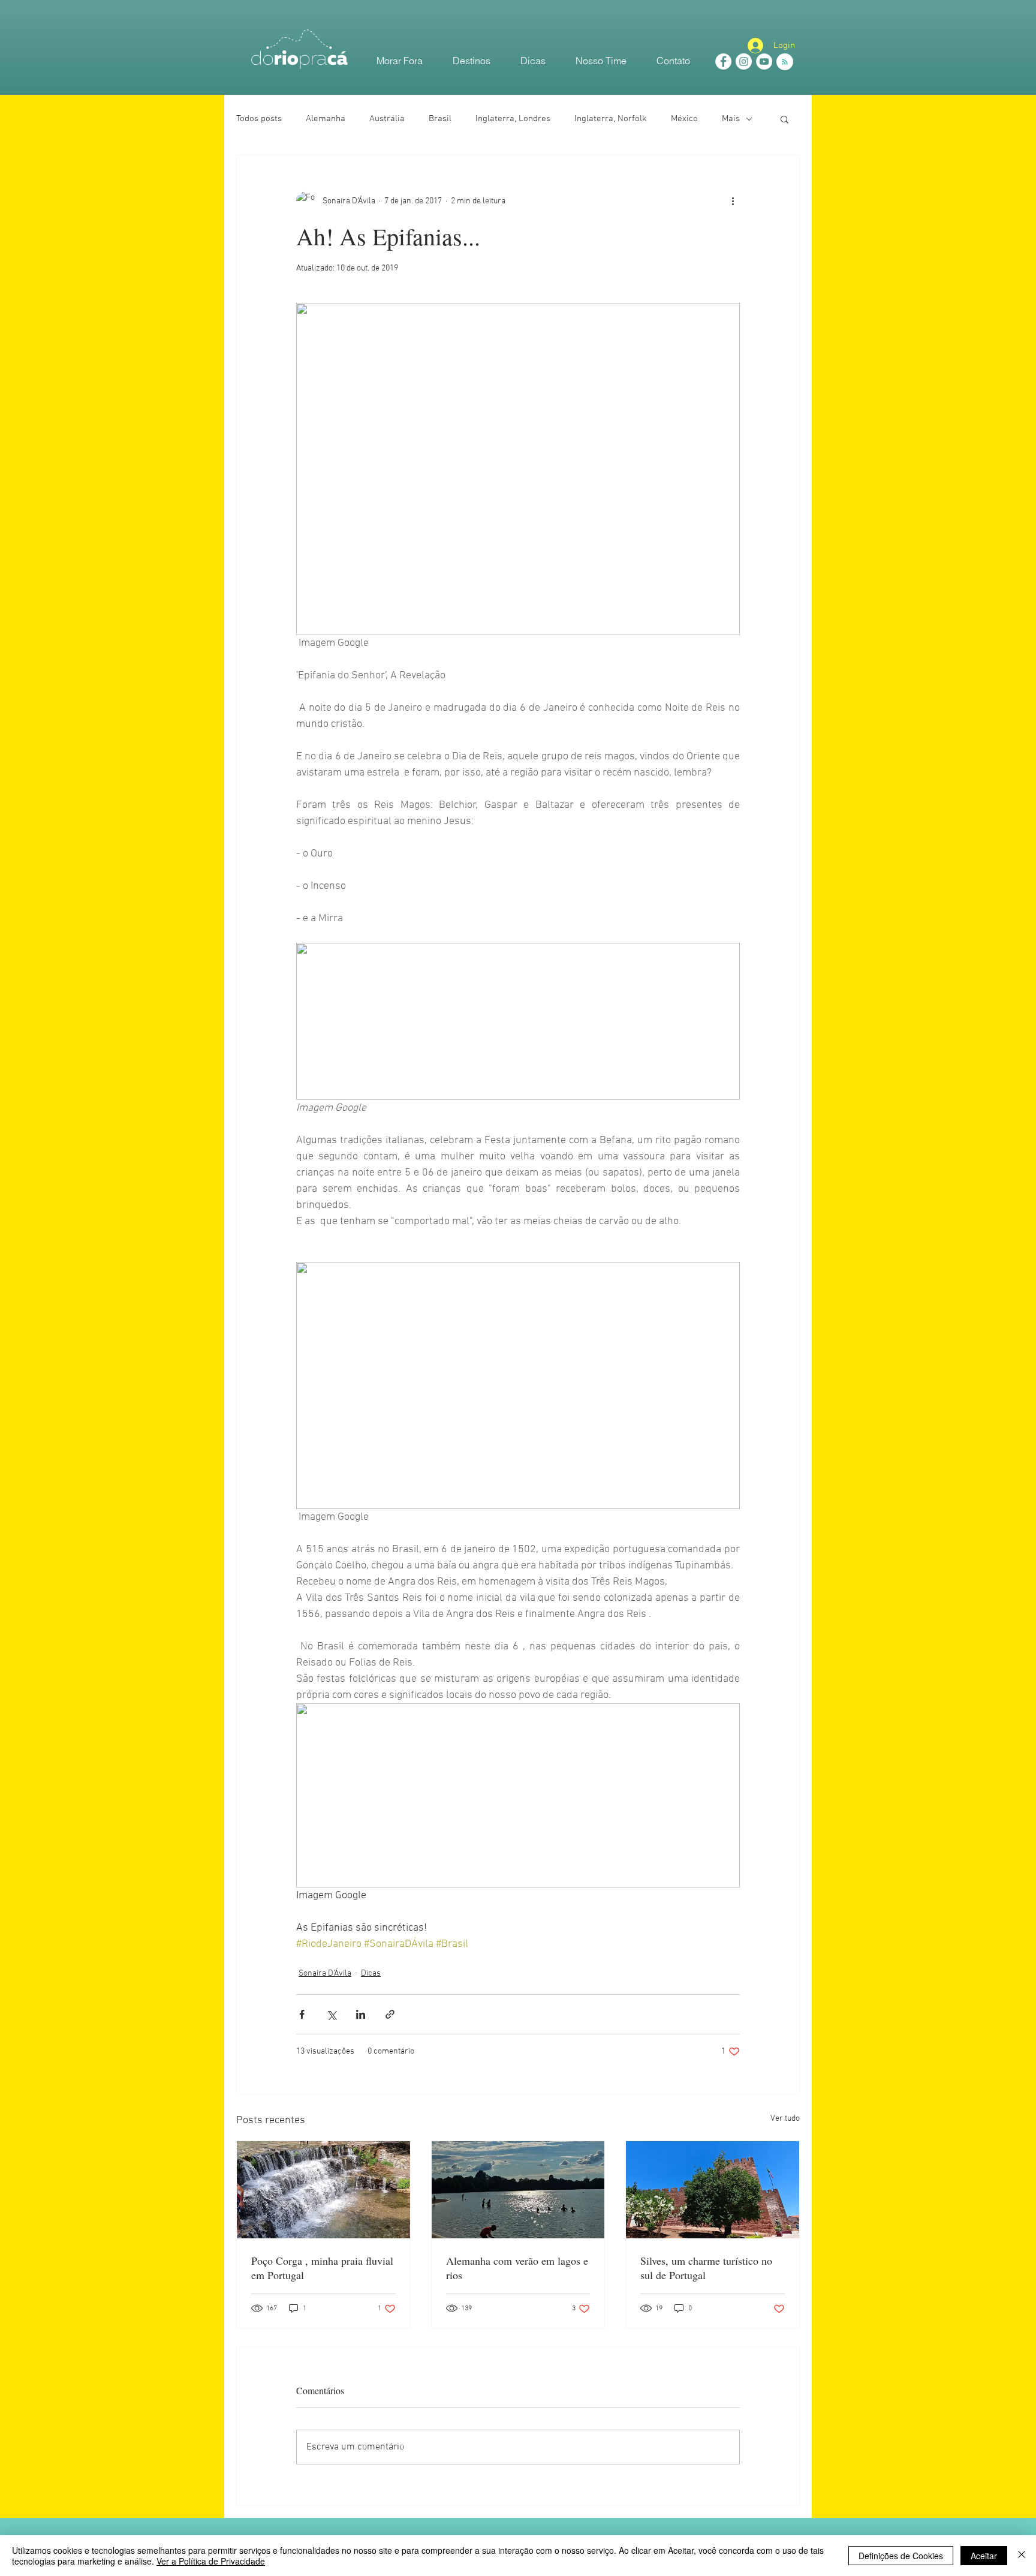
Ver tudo (785, 2119)
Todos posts (259, 119)
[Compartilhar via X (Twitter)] (331, 2014)
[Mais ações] (733, 201)
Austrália (387, 119)
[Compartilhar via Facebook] (302, 2014)
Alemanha (326, 119)
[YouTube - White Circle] (764, 61)
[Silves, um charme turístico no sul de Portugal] (713, 2190)
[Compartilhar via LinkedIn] (361, 2014)
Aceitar (984, 2556)
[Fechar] (1022, 2556)
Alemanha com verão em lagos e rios (517, 2268)
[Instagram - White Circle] (744, 61)
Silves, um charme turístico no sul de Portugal (706, 2268)
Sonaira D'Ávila (325, 1974)
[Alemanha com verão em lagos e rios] (518, 2190)
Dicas (371, 1974)
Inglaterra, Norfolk (611, 119)
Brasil (440, 119)
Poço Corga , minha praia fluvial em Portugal (322, 2268)
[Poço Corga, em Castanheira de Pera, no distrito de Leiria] (323, 2190)
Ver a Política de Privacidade (211, 2561)
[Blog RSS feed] (785, 62)
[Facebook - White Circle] (723, 61)
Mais (731, 119)
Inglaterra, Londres (513, 119)
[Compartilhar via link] (390, 2014)
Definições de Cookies (901, 2556)
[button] (784, 119)
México (684, 119)
